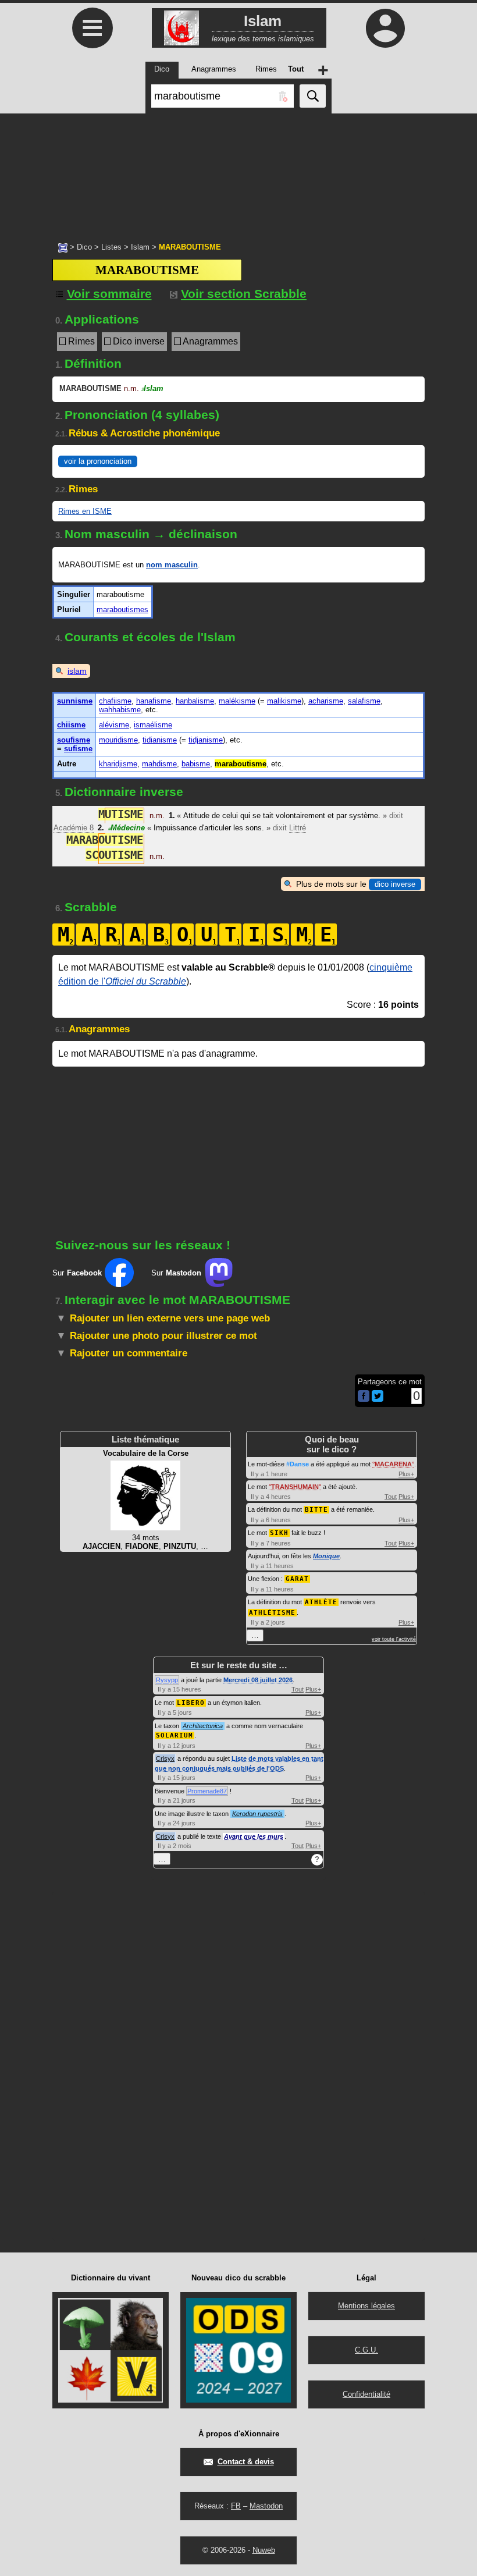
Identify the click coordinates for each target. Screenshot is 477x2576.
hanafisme (154, 701)
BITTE (316, 1510)
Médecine (127, 828)
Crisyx (165, 1758)
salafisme (364, 701)
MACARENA (393, 1464)
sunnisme (75, 701)
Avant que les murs (254, 1836)
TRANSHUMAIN (295, 1487)
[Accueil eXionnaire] (63, 247)
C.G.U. (366, 2350)
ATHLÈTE (321, 1602)
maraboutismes (122, 610)
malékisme (237, 701)
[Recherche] (313, 96)
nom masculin (172, 565)
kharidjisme (118, 764)
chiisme (71, 725)
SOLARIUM (175, 1735)
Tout (391, 1497)
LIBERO (191, 1703)
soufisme (74, 740)
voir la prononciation (98, 461)
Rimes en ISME (85, 511)
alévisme (114, 725)
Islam (140, 247)
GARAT (297, 1579)
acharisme (326, 701)
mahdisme (159, 764)
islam (77, 671)
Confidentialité (366, 2394)
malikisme (284, 701)
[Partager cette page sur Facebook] (364, 1397)
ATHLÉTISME (272, 1613)
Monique (326, 1556)
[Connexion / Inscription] (385, 28)
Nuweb (264, 2550)
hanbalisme (195, 701)
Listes (111, 247)
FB (236, 2506)
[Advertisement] (238, 172)
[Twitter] (378, 1399)
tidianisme (160, 740)
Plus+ (406, 1474)
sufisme (78, 749)
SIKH (279, 1533)
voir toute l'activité (394, 1639)
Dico (84, 247)
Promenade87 (207, 1791)
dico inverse (395, 884)
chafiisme (115, 701)
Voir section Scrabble (244, 294)
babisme (196, 764)
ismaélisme (153, 725)
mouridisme (118, 740)
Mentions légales (366, 2306)
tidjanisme (206, 740)
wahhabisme (120, 710)
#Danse (298, 1464)
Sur (77, 1273)
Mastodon (266, 2506)
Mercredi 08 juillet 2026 (258, 1680)
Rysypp (167, 1680)
